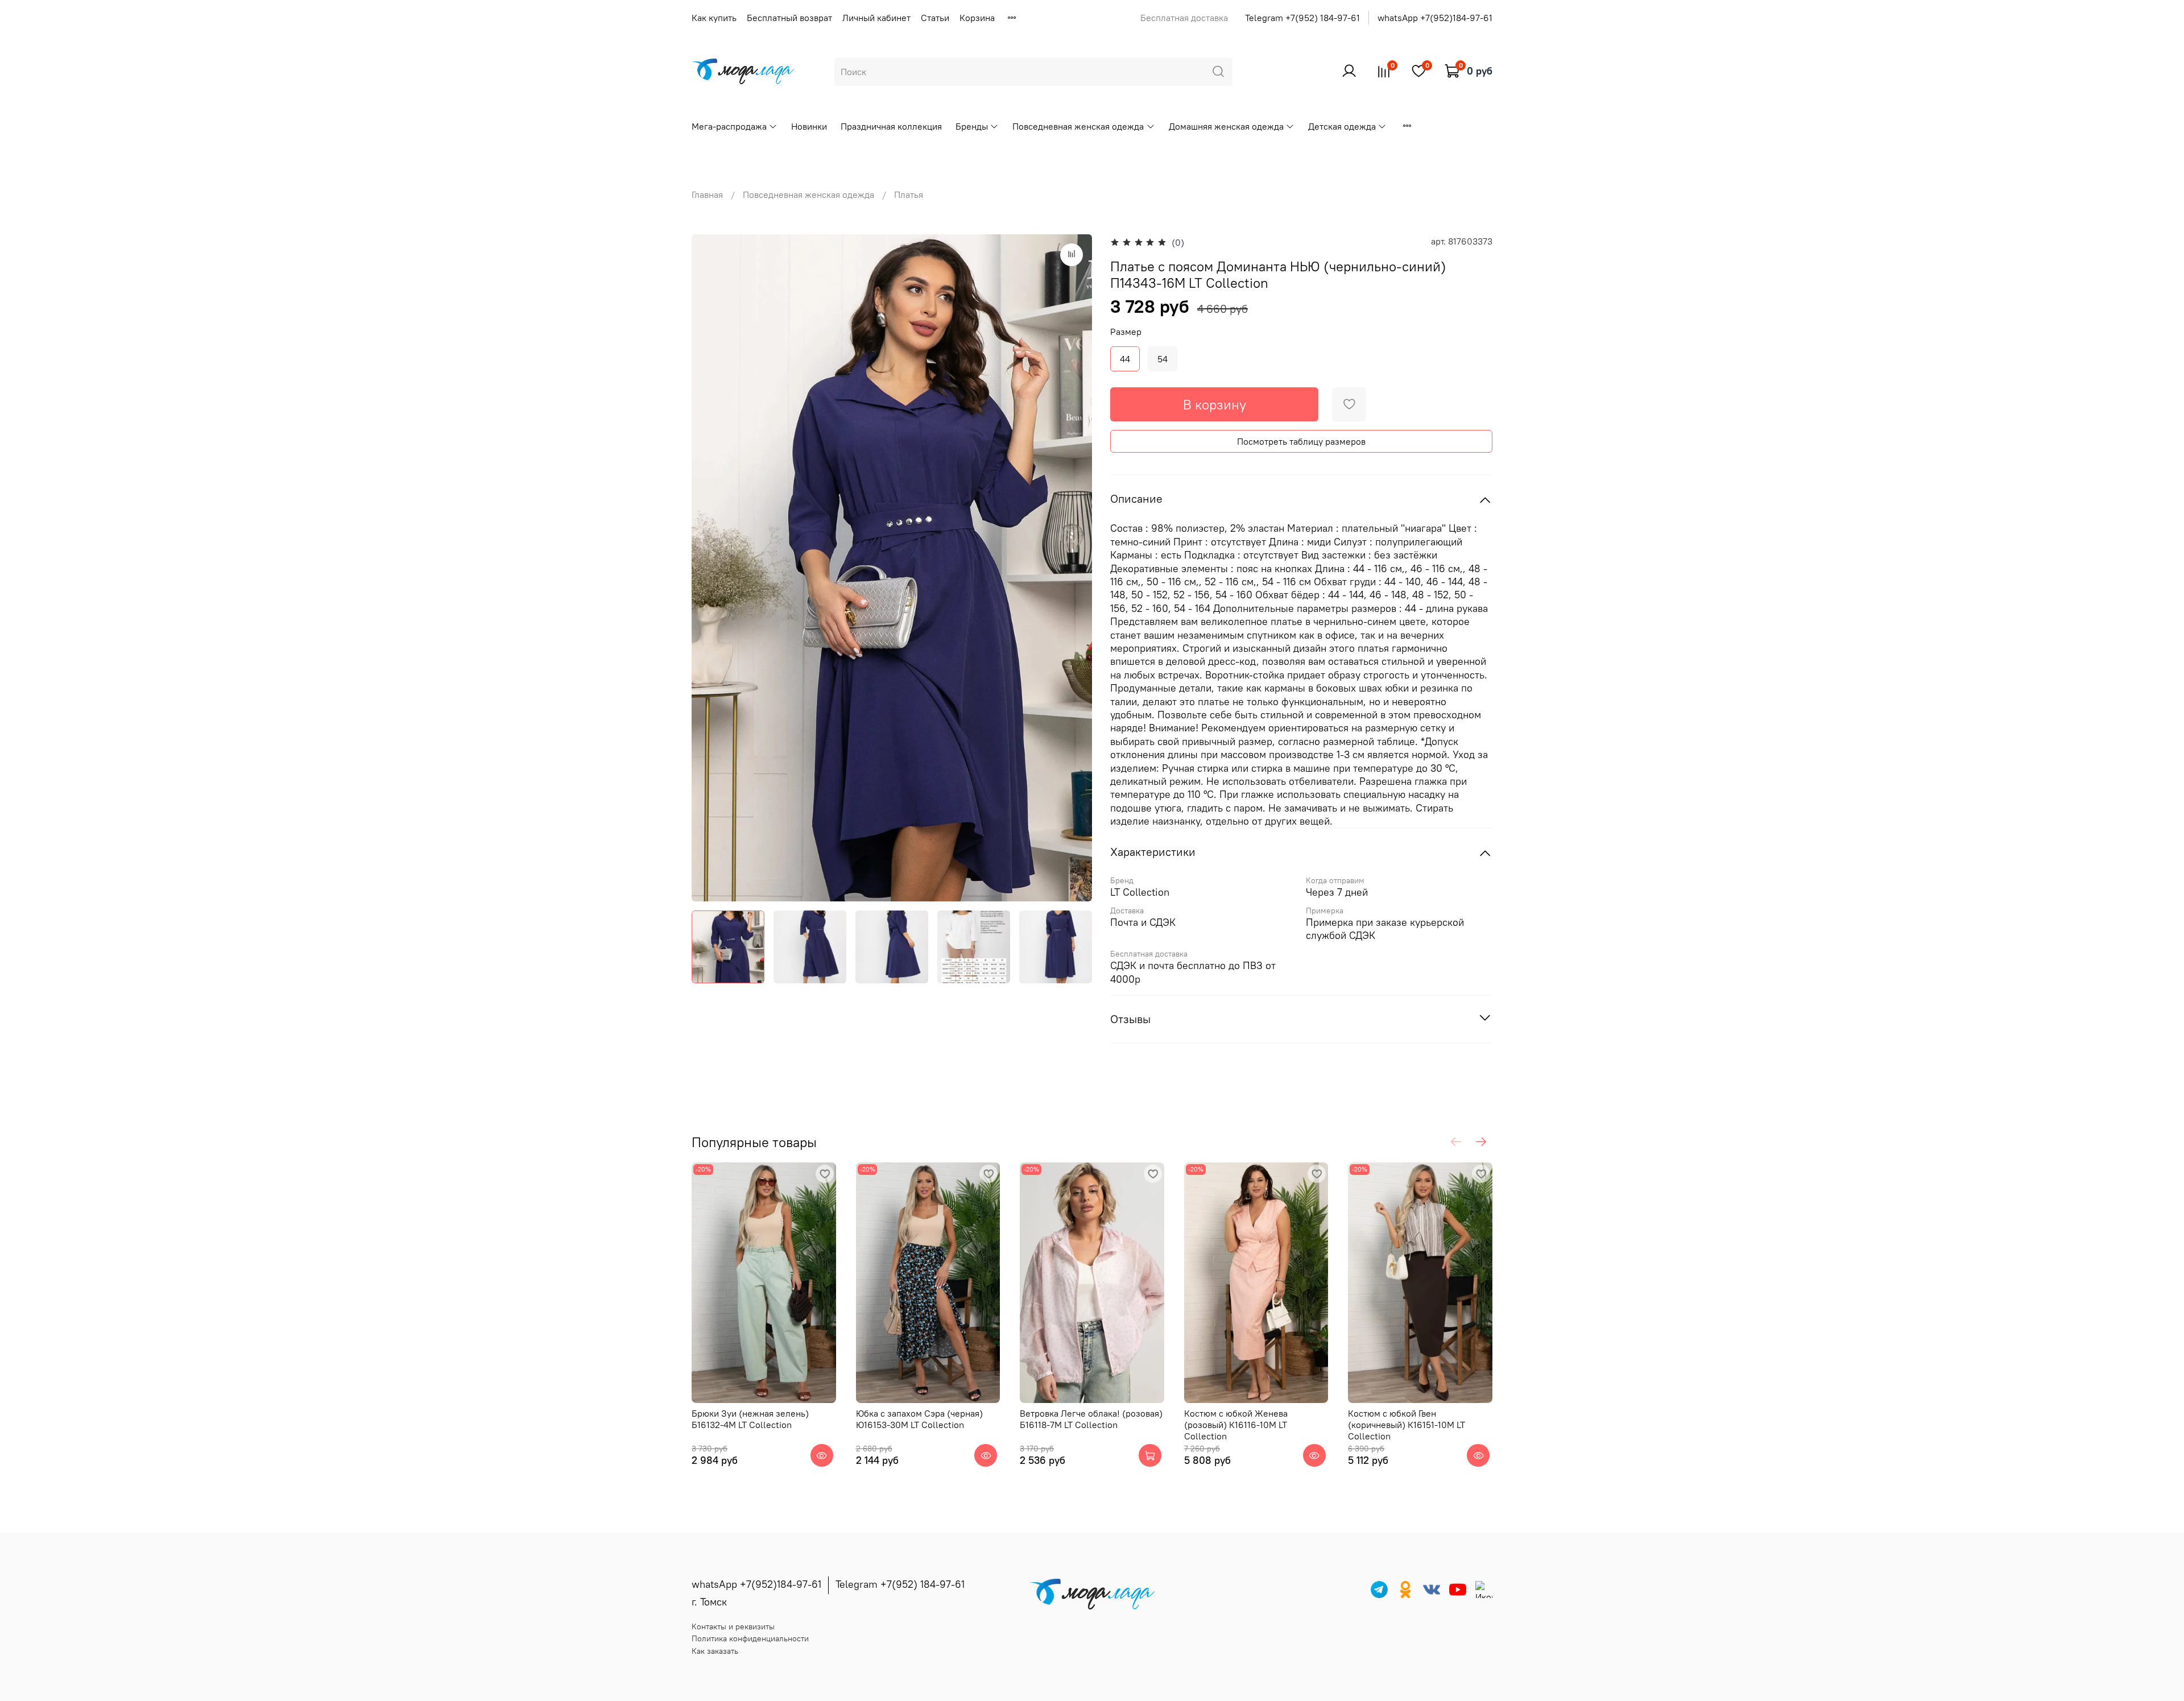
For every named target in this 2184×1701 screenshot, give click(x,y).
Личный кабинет (876, 18)
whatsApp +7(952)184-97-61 (1435, 18)
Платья (909, 194)
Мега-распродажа (729, 126)
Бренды (972, 126)
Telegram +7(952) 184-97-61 (1302, 18)
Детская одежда (1342, 126)
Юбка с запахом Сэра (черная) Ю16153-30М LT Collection (919, 1419)
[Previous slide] (710, 568)
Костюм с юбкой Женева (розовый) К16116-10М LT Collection (1236, 1425)
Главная (707, 194)
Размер (1126, 332)
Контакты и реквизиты (733, 1626)
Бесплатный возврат (789, 18)
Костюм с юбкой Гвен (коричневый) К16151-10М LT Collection (1407, 1425)
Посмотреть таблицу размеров (1301, 441)
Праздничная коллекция (891, 126)
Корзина (977, 18)
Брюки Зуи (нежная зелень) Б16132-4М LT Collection (750, 1419)
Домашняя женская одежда (1226, 126)
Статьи (935, 18)
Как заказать (715, 1651)
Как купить (714, 18)
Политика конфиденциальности (750, 1638)
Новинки (809, 126)
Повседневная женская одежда (1078, 126)
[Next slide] (1074, 568)
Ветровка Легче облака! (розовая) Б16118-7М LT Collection (1091, 1419)
